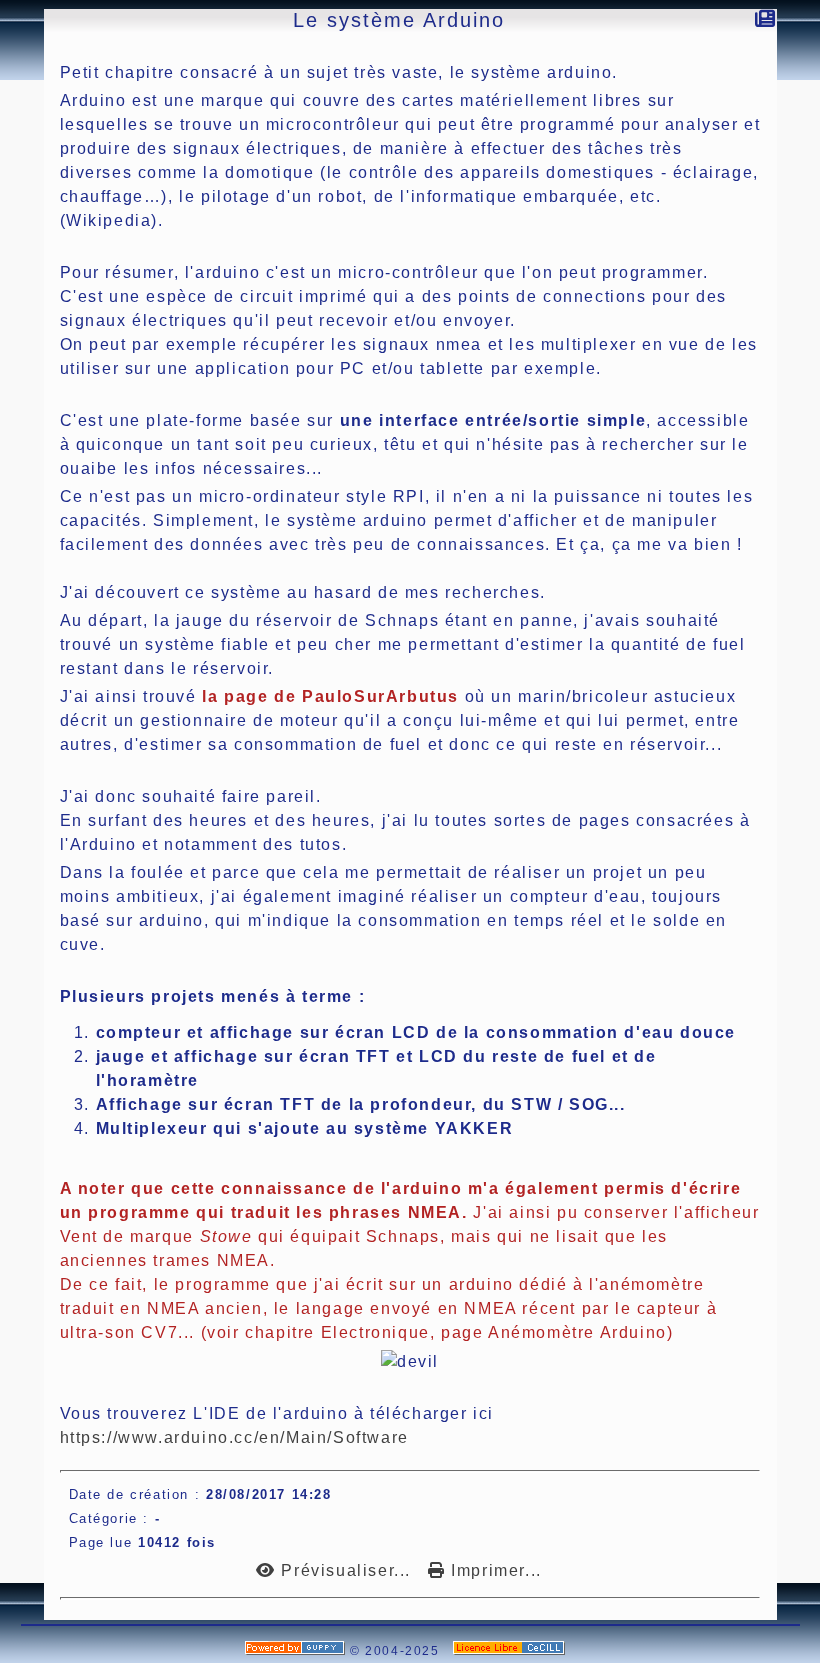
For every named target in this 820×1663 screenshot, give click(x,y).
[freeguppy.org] (297, 1651)
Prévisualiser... (346, 1570)
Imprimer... (494, 1570)
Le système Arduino (399, 20)
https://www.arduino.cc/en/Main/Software (234, 1437)
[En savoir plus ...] (511, 1651)
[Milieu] (11, 163)
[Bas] (11, 188)
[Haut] (11, 138)
